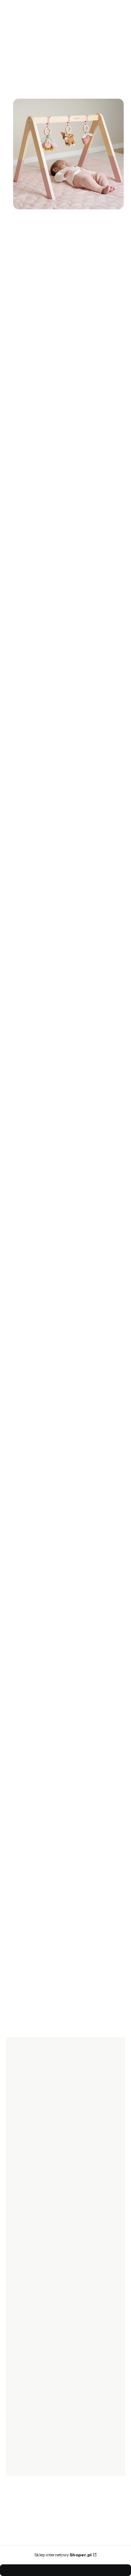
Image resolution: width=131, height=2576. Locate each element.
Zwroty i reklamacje (35, 2254)
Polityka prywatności (36, 2324)
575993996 (45, 1458)
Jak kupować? (28, 2293)
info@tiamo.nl (48, 1394)
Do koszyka (59, 1191)
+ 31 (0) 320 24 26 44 (56, 1385)
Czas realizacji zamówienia (43, 2203)
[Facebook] (17, 2169)
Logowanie (25, 2363)
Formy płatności (31, 2234)
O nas (18, 2433)
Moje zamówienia (33, 2374)
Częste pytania (29, 2314)
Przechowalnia (29, 2384)
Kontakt (21, 2454)
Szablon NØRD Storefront (63, 2551)
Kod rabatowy (28, 2224)
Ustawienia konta (32, 2394)
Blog (17, 2464)
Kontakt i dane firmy (35, 2443)
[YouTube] (47, 2169)
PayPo (19, 2304)
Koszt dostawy (29, 2244)
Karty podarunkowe (35, 2213)
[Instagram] (32, 2169)
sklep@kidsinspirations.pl (64, 1467)
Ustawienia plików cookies (43, 2404)
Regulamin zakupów (36, 2334)
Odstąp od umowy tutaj (39, 2264)
